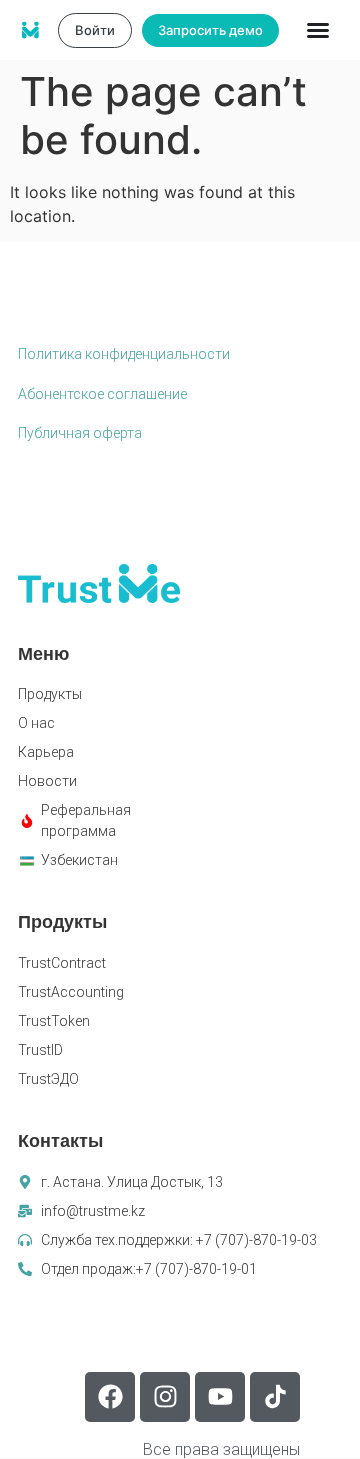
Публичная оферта (80, 433)
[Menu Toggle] (318, 30)
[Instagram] (165, 1397)
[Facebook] (110, 1397)
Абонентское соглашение (102, 394)
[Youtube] (220, 1397)
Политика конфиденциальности (124, 354)
